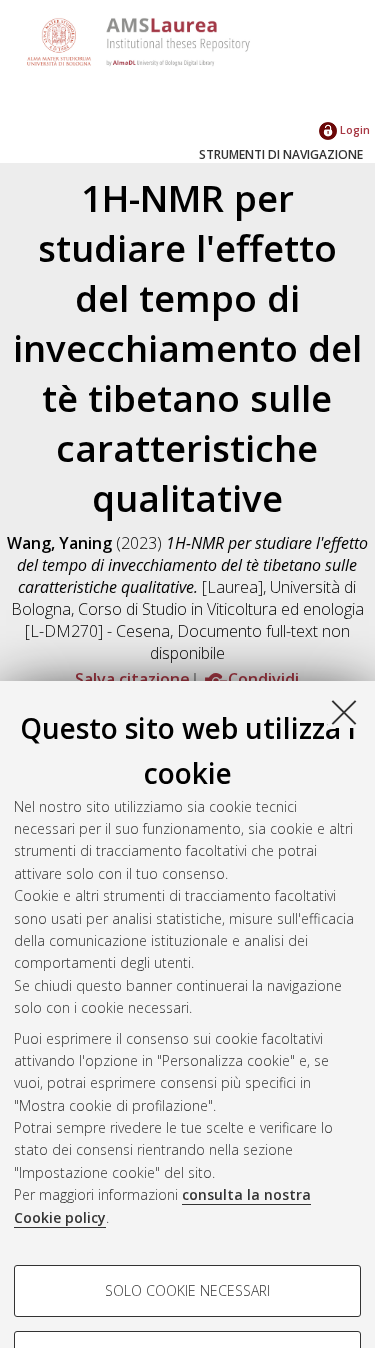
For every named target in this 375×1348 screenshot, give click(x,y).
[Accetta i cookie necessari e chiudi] (344, 712)
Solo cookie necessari (187, 1290)
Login (353, 129)
